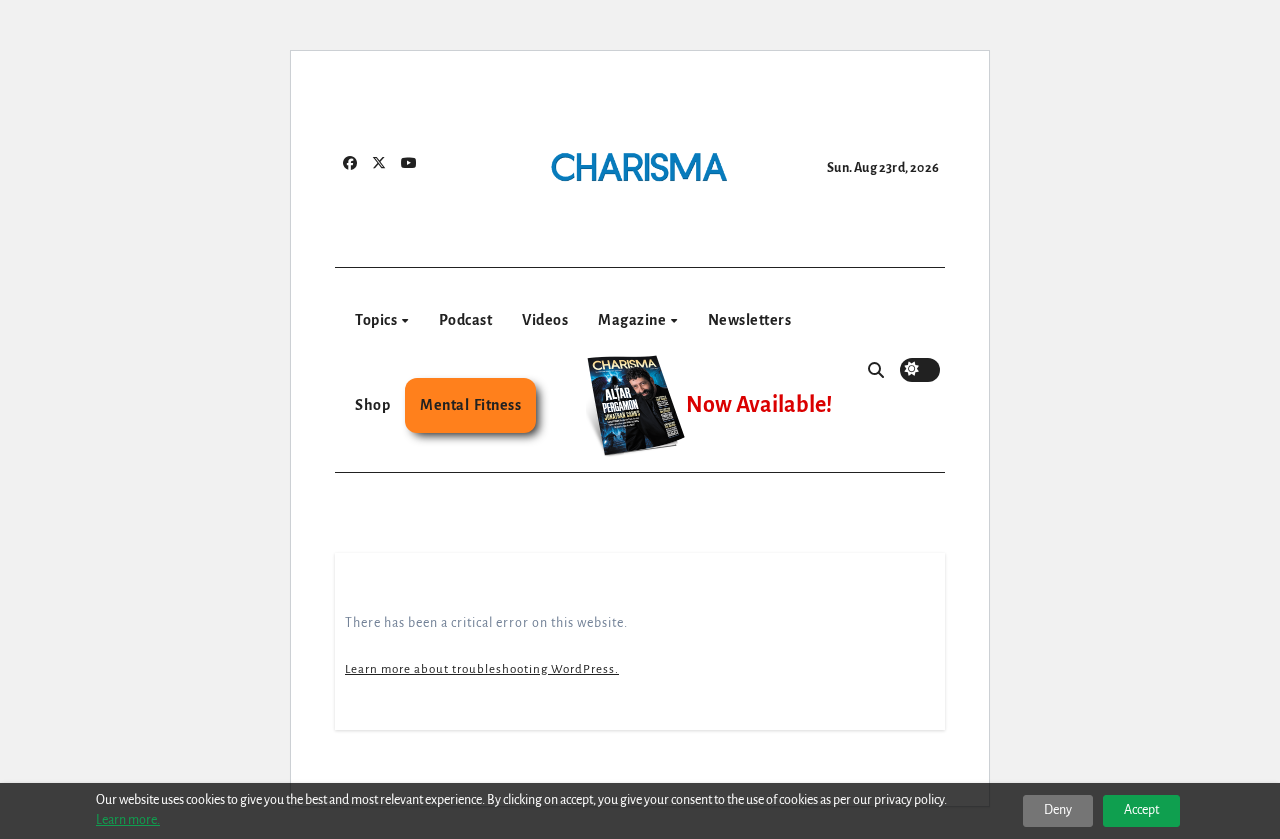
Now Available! (759, 405)
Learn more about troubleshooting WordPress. (482, 669)
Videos (545, 320)
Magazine (633, 320)
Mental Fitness (470, 405)
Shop (372, 405)
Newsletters (750, 320)
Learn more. (128, 820)
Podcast (466, 320)
